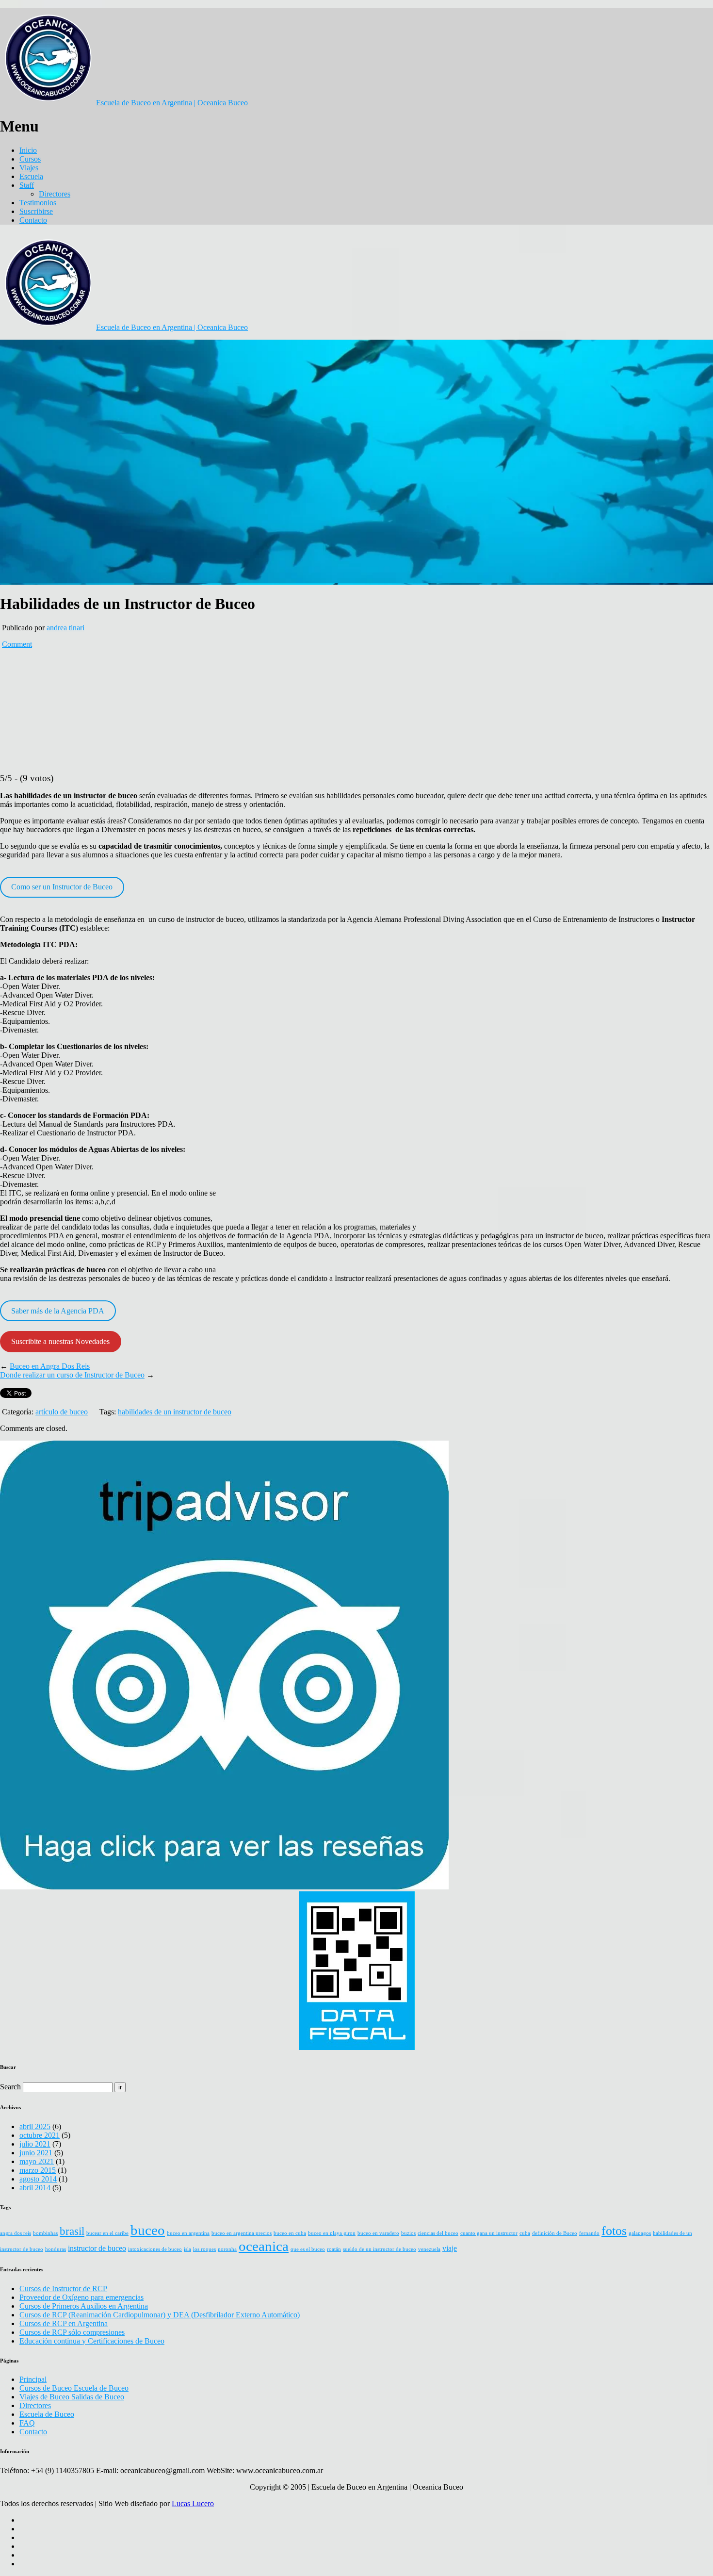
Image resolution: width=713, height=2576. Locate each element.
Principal (33, 2379)
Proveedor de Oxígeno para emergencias (81, 2297)
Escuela (31, 176)
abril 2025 (35, 2126)
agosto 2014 (38, 2179)
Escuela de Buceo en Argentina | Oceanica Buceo (172, 103)
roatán (334, 2249)
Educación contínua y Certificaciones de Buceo (92, 2341)
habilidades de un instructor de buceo (175, 1412)
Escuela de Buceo (47, 2414)
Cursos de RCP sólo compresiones (72, 2332)
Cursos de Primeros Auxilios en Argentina (84, 2306)
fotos (614, 2231)
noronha (227, 2249)
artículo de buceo (62, 1412)
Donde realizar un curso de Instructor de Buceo (72, 1375)
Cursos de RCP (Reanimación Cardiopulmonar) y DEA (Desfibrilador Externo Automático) (160, 2315)
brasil (72, 2231)
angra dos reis (16, 2233)
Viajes (29, 168)
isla (187, 2249)
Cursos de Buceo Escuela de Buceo (74, 2388)
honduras (56, 2249)
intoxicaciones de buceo (155, 2249)
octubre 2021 (40, 2135)
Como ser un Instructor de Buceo (62, 887)
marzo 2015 (38, 2170)
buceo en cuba (290, 2233)
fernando (589, 2233)
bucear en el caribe (107, 2233)
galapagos (640, 2233)
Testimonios (38, 203)
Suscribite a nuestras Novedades (60, 1341)
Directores (55, 194)
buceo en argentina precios (242, 2233)
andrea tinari (65, 628)
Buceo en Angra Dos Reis (50, 1366)
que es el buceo (308, 2249)
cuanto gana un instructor (489, 2233)
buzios (408, 2233)
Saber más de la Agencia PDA (58, 1311)
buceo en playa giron (332, 2233)
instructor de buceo (97, 2248)
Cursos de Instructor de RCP (63, 2289)
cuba (525, 2233)
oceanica (264, 2246)
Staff (27, 185)
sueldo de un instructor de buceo (380, 2249)
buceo (148, 2230)
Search (10, 2087)
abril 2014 (35, 2188)
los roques (204, 2249)
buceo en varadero (378, 2233)
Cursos (30, 159)
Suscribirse (36, 211)
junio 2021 (36, 2153)
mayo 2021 (37, 2161)
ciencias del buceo (438, 2233)
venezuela (429, 2249)
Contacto (33, 220)
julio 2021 (35, 2144)
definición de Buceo (555, 2233)
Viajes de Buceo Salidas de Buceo (72, 2397)
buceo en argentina (188, 2233)
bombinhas (45, 2233)
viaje (450, 2248)
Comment (17, 644)
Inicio (28, 150)
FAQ (27, 2423)
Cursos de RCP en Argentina (64, 2323)
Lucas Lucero (193, 2503)
